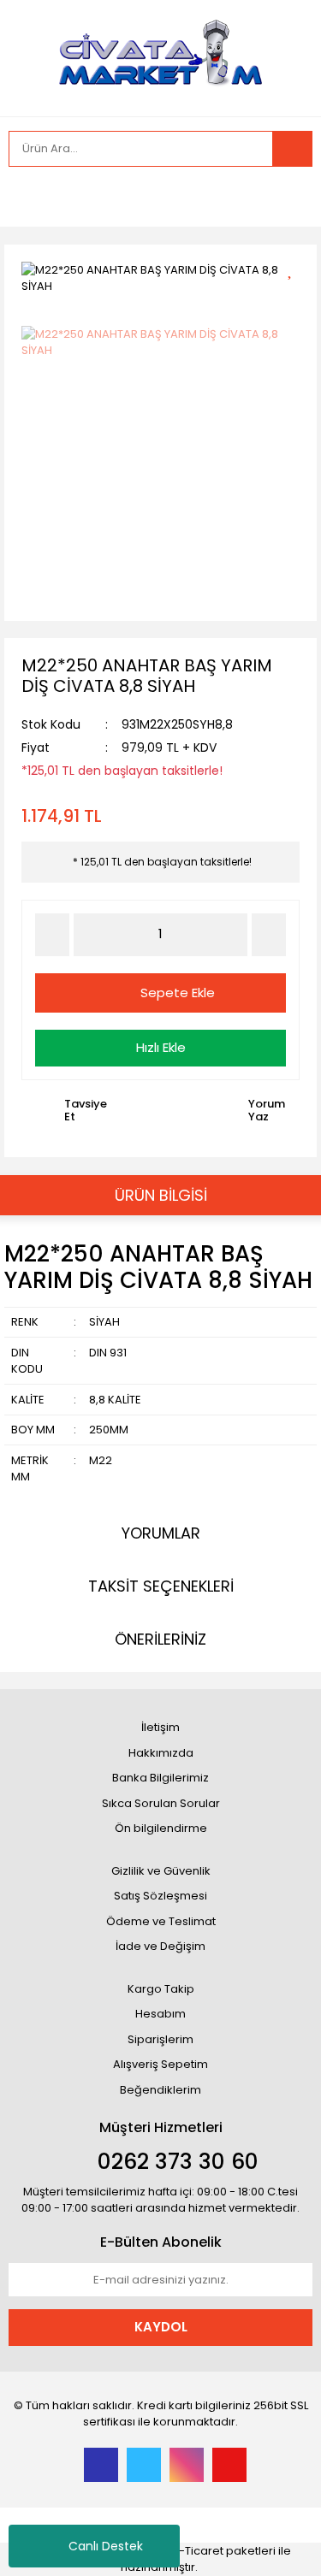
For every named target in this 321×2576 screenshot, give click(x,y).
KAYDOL (161, 2327)
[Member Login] (26, 197)
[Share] (296, 298)
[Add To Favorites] (296, 268)
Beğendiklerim (160, 2090)
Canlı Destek (106, 2546)
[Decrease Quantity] (52, 935)
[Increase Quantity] (269, 935)
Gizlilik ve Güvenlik (161, 1871)
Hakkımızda (161, 1753)
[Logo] (160, 56)
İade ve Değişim (160, 1946)
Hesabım (160, 2014)
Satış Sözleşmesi (160, 1896)
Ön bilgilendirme (161, 1828)
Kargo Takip (161, 1989)
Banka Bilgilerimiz (160, 1778)
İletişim (160, 1727)
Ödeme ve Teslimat (161, 1921)
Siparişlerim (160, 2039)
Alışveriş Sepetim (160, 2064)
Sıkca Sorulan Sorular (161, 1803)
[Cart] (287, 197)
